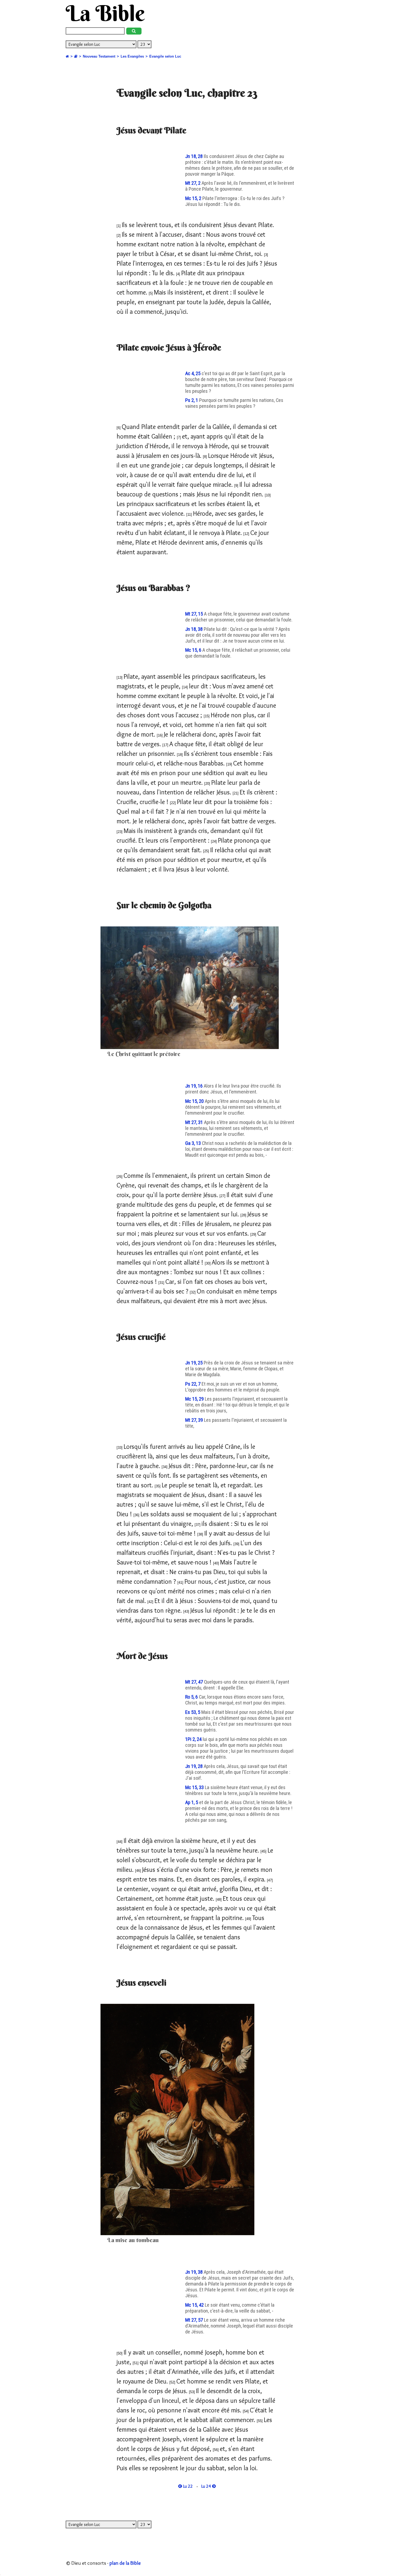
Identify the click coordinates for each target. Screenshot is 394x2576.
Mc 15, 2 (194, 198)
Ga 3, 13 (194, 1143)
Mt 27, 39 (195, 1420)
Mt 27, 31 (195, 1122)
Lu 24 (207, 2486)
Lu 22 (187, 2486)
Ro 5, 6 (192, 1697)
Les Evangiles (132, 56)
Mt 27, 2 (193, 183)
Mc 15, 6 (194, 650)
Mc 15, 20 (195, 1101)
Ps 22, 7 (193, 1384)
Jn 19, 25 (194, 1363)
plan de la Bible (125, 2563)
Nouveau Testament (99, 56)
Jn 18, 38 (194, 629)
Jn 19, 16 (194, 1086)
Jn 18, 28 (194, 156)
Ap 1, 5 (192, 1802)
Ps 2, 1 (192, 400)
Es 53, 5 (193, 1712)
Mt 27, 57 (195, 2320)
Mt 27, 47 (195, 1682)
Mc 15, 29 (195, 1399)
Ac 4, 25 (193, 374)
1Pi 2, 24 (194, 1739)
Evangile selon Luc (165, 56)
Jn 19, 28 (194, 1766)
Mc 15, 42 (195, 2305)
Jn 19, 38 (194, 2272)
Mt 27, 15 (195, 614)
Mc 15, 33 (195, 1787)
